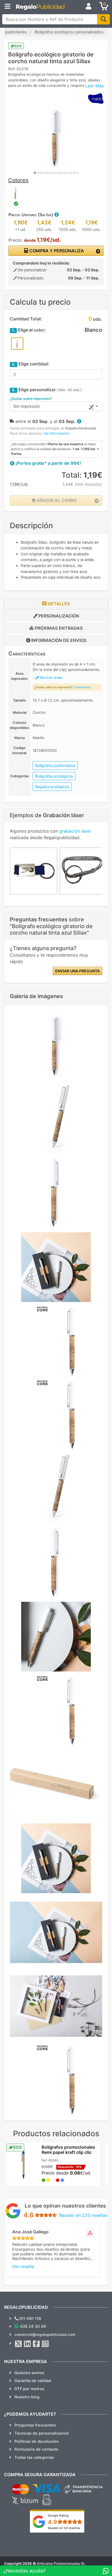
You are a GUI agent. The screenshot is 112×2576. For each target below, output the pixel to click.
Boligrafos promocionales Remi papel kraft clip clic (68, 2150)
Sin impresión (27, 406)
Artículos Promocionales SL (61, 2564)
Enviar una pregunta (77, 971)
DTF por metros (29, 2389)
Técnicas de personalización (42, 2433)
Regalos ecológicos (52, 787)
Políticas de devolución (37, 2441)
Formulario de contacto (36, 2449)
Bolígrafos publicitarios (55, 765)
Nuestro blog (27, 2397)
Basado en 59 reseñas (64, 2528)
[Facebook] (36, 2344)
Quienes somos (29, 2373)
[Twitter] (18, 2344)
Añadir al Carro (56, 500)
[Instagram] (45, 2344)
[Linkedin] (27, 2344)
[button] (56, 215)
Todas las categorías (34, 2457)
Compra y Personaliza (56, 251)
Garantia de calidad (33, 2381)
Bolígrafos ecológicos (54, 776)
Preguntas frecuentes (35, 2425)
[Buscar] (103, 19)
